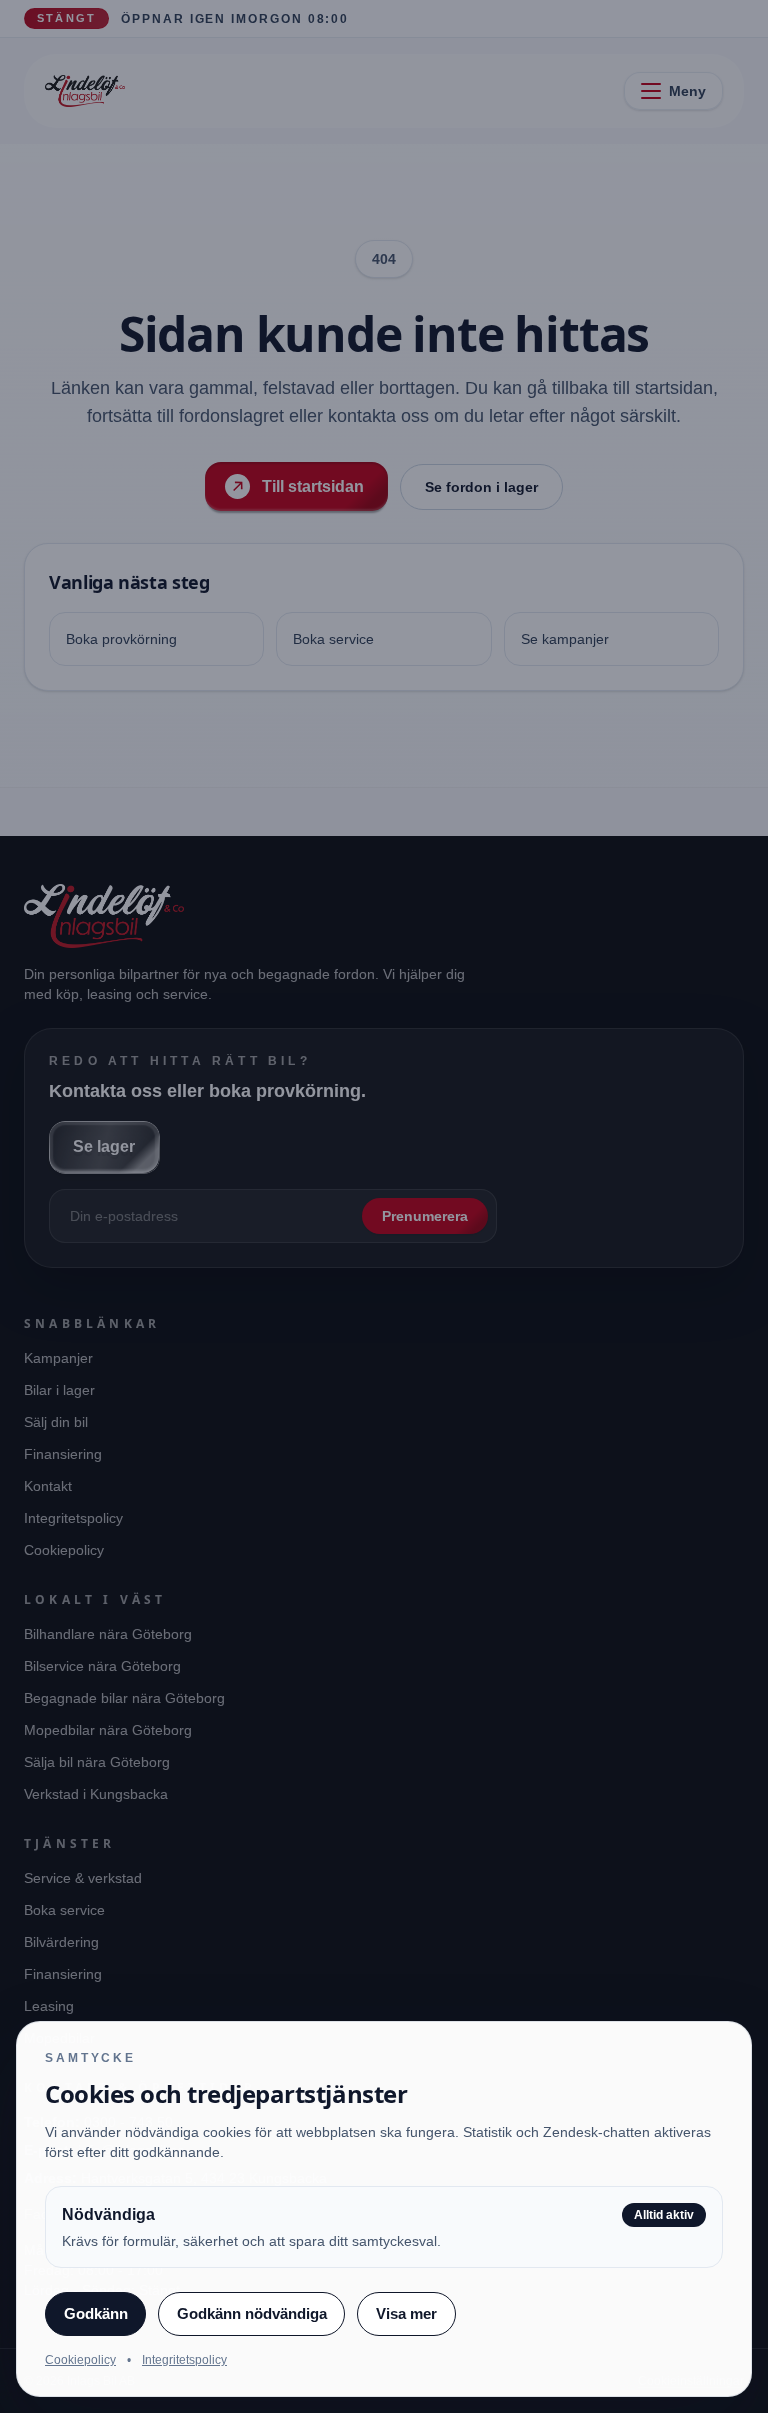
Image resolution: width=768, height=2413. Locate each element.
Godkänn (96, 2313)
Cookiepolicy (80, 2360)
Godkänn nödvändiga (252, 2313)
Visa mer (406, 2313)
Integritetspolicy (184, 2360)
